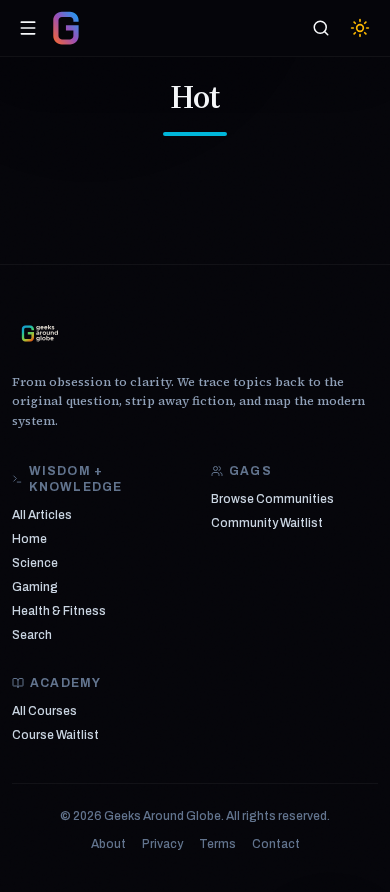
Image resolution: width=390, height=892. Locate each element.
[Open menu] (28, 28)
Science (35, 563)
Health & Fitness (59, 611)
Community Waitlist (267, 523)
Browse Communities (272, 499)
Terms (217, 844)
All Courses (44, 711)
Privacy (162, 844)
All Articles (42, 515)
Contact (276, 844)
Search (32, 635)
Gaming (35, 587)
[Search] (321, 28)
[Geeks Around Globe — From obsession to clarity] (66, 28)
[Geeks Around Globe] (40, 333)
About (108, 844)
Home (29, 539)
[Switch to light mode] (360, 28)
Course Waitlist (55, 735)
